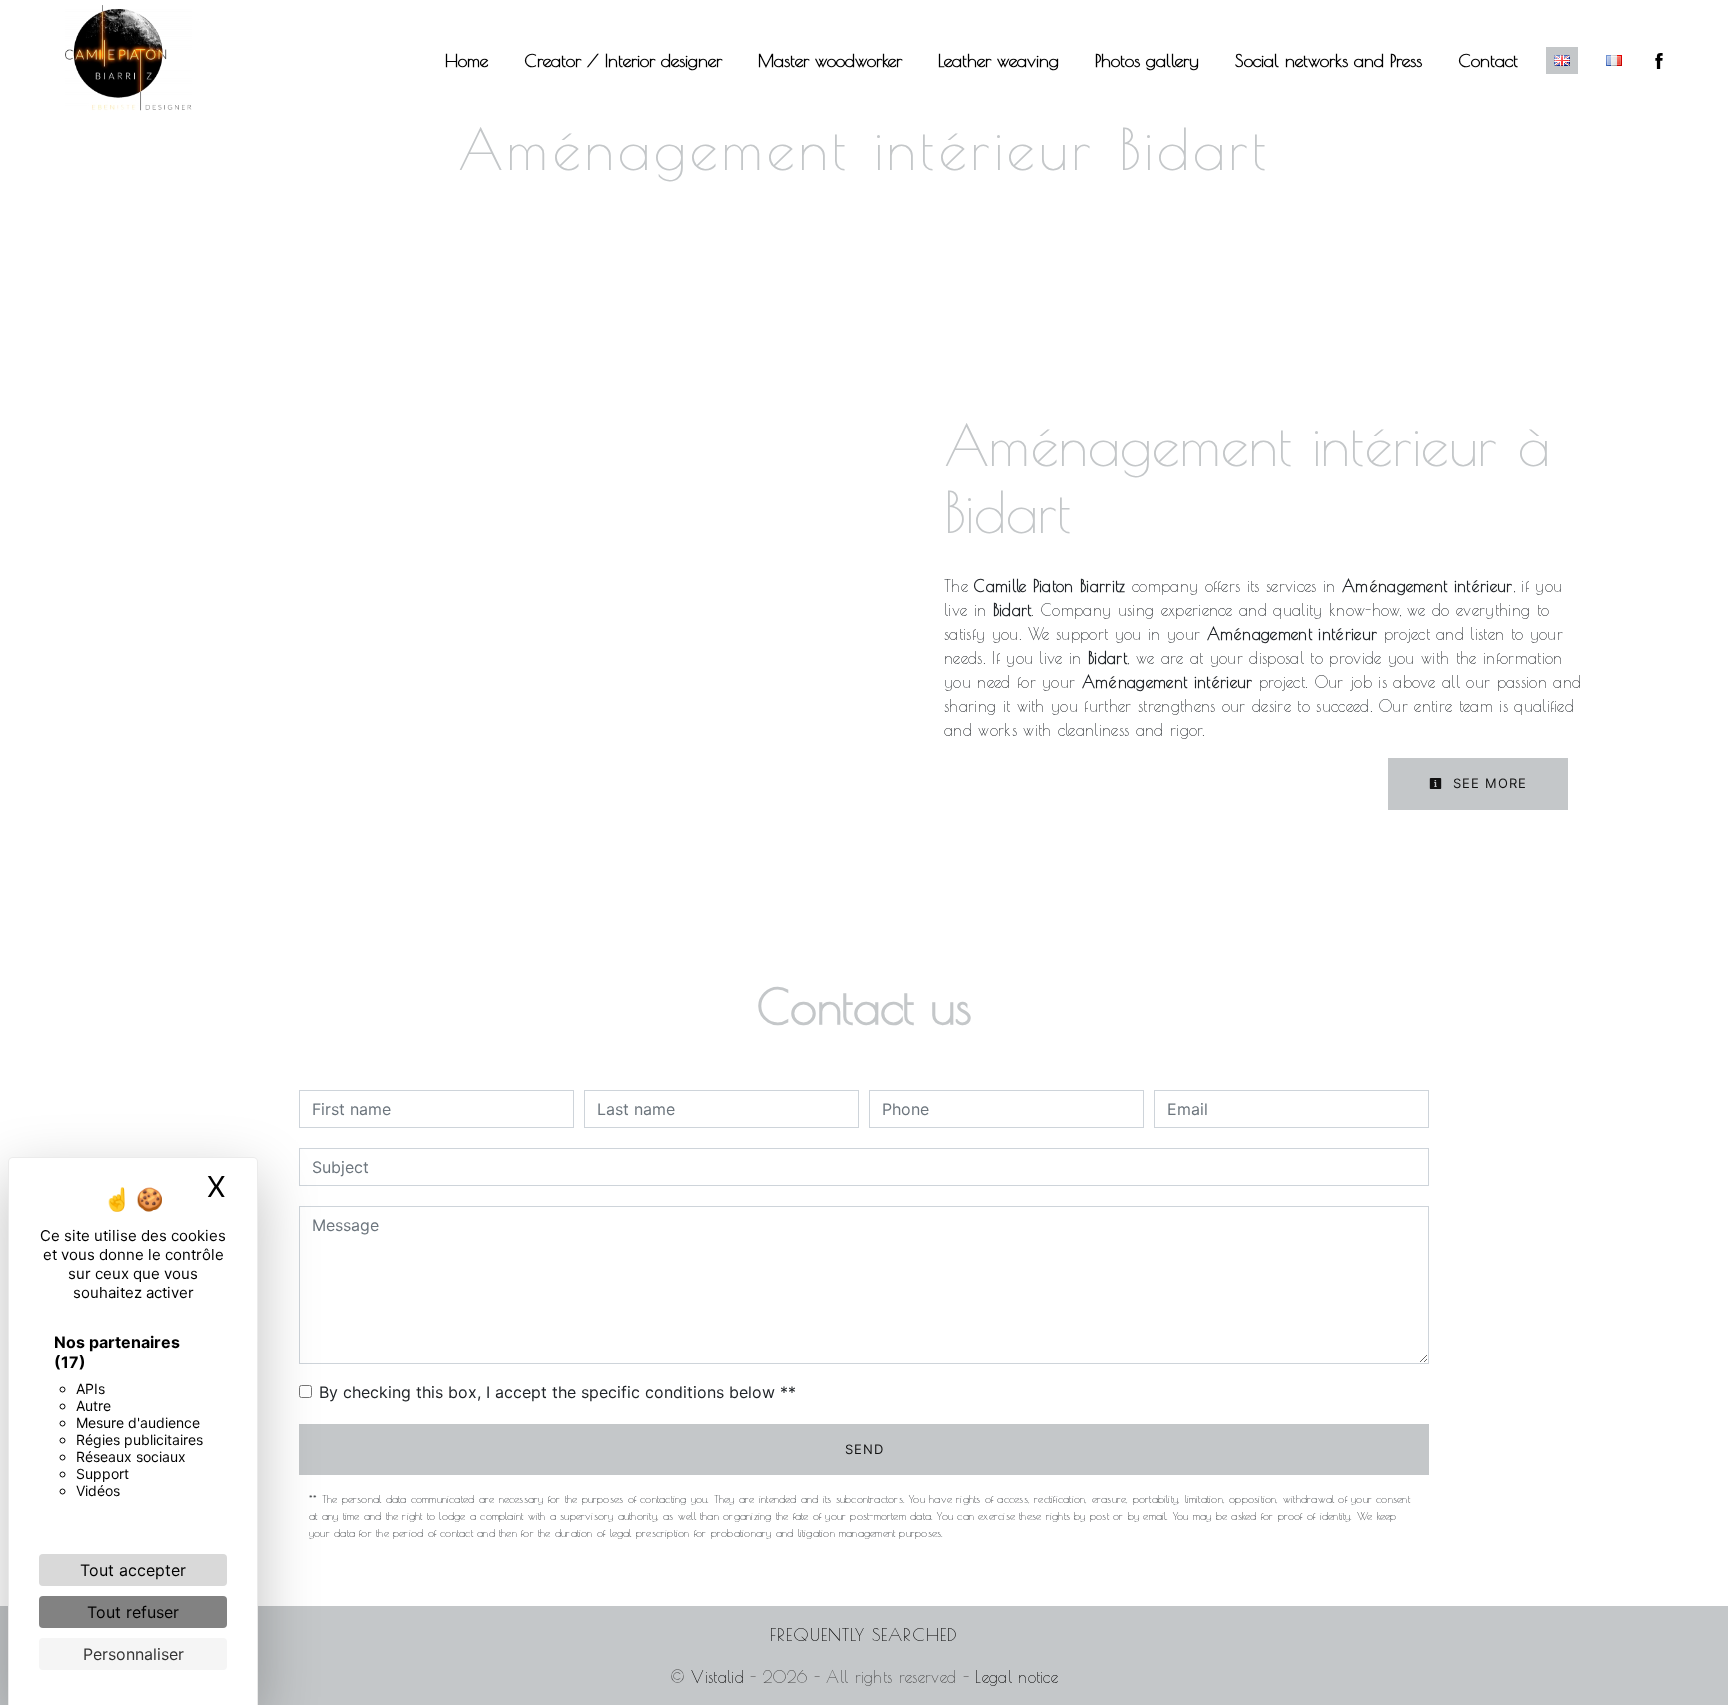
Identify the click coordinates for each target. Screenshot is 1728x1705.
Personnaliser (133, 1654)
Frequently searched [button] (864, 1634)
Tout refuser (133, 1612)
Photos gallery (1147, 60)
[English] (1562, 60)
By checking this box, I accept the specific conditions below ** (557, 1392)
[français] (1614, 60)
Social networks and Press (1328, 60)
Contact (1488, 60)
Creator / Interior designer (623, 60)
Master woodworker (830, 60)
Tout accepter (133, 1570)
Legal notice (1013, 1677)
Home (466, 60)
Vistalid (717, 1677)
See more (1487, 783)
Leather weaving (998, 60)
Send (864, 1449)
